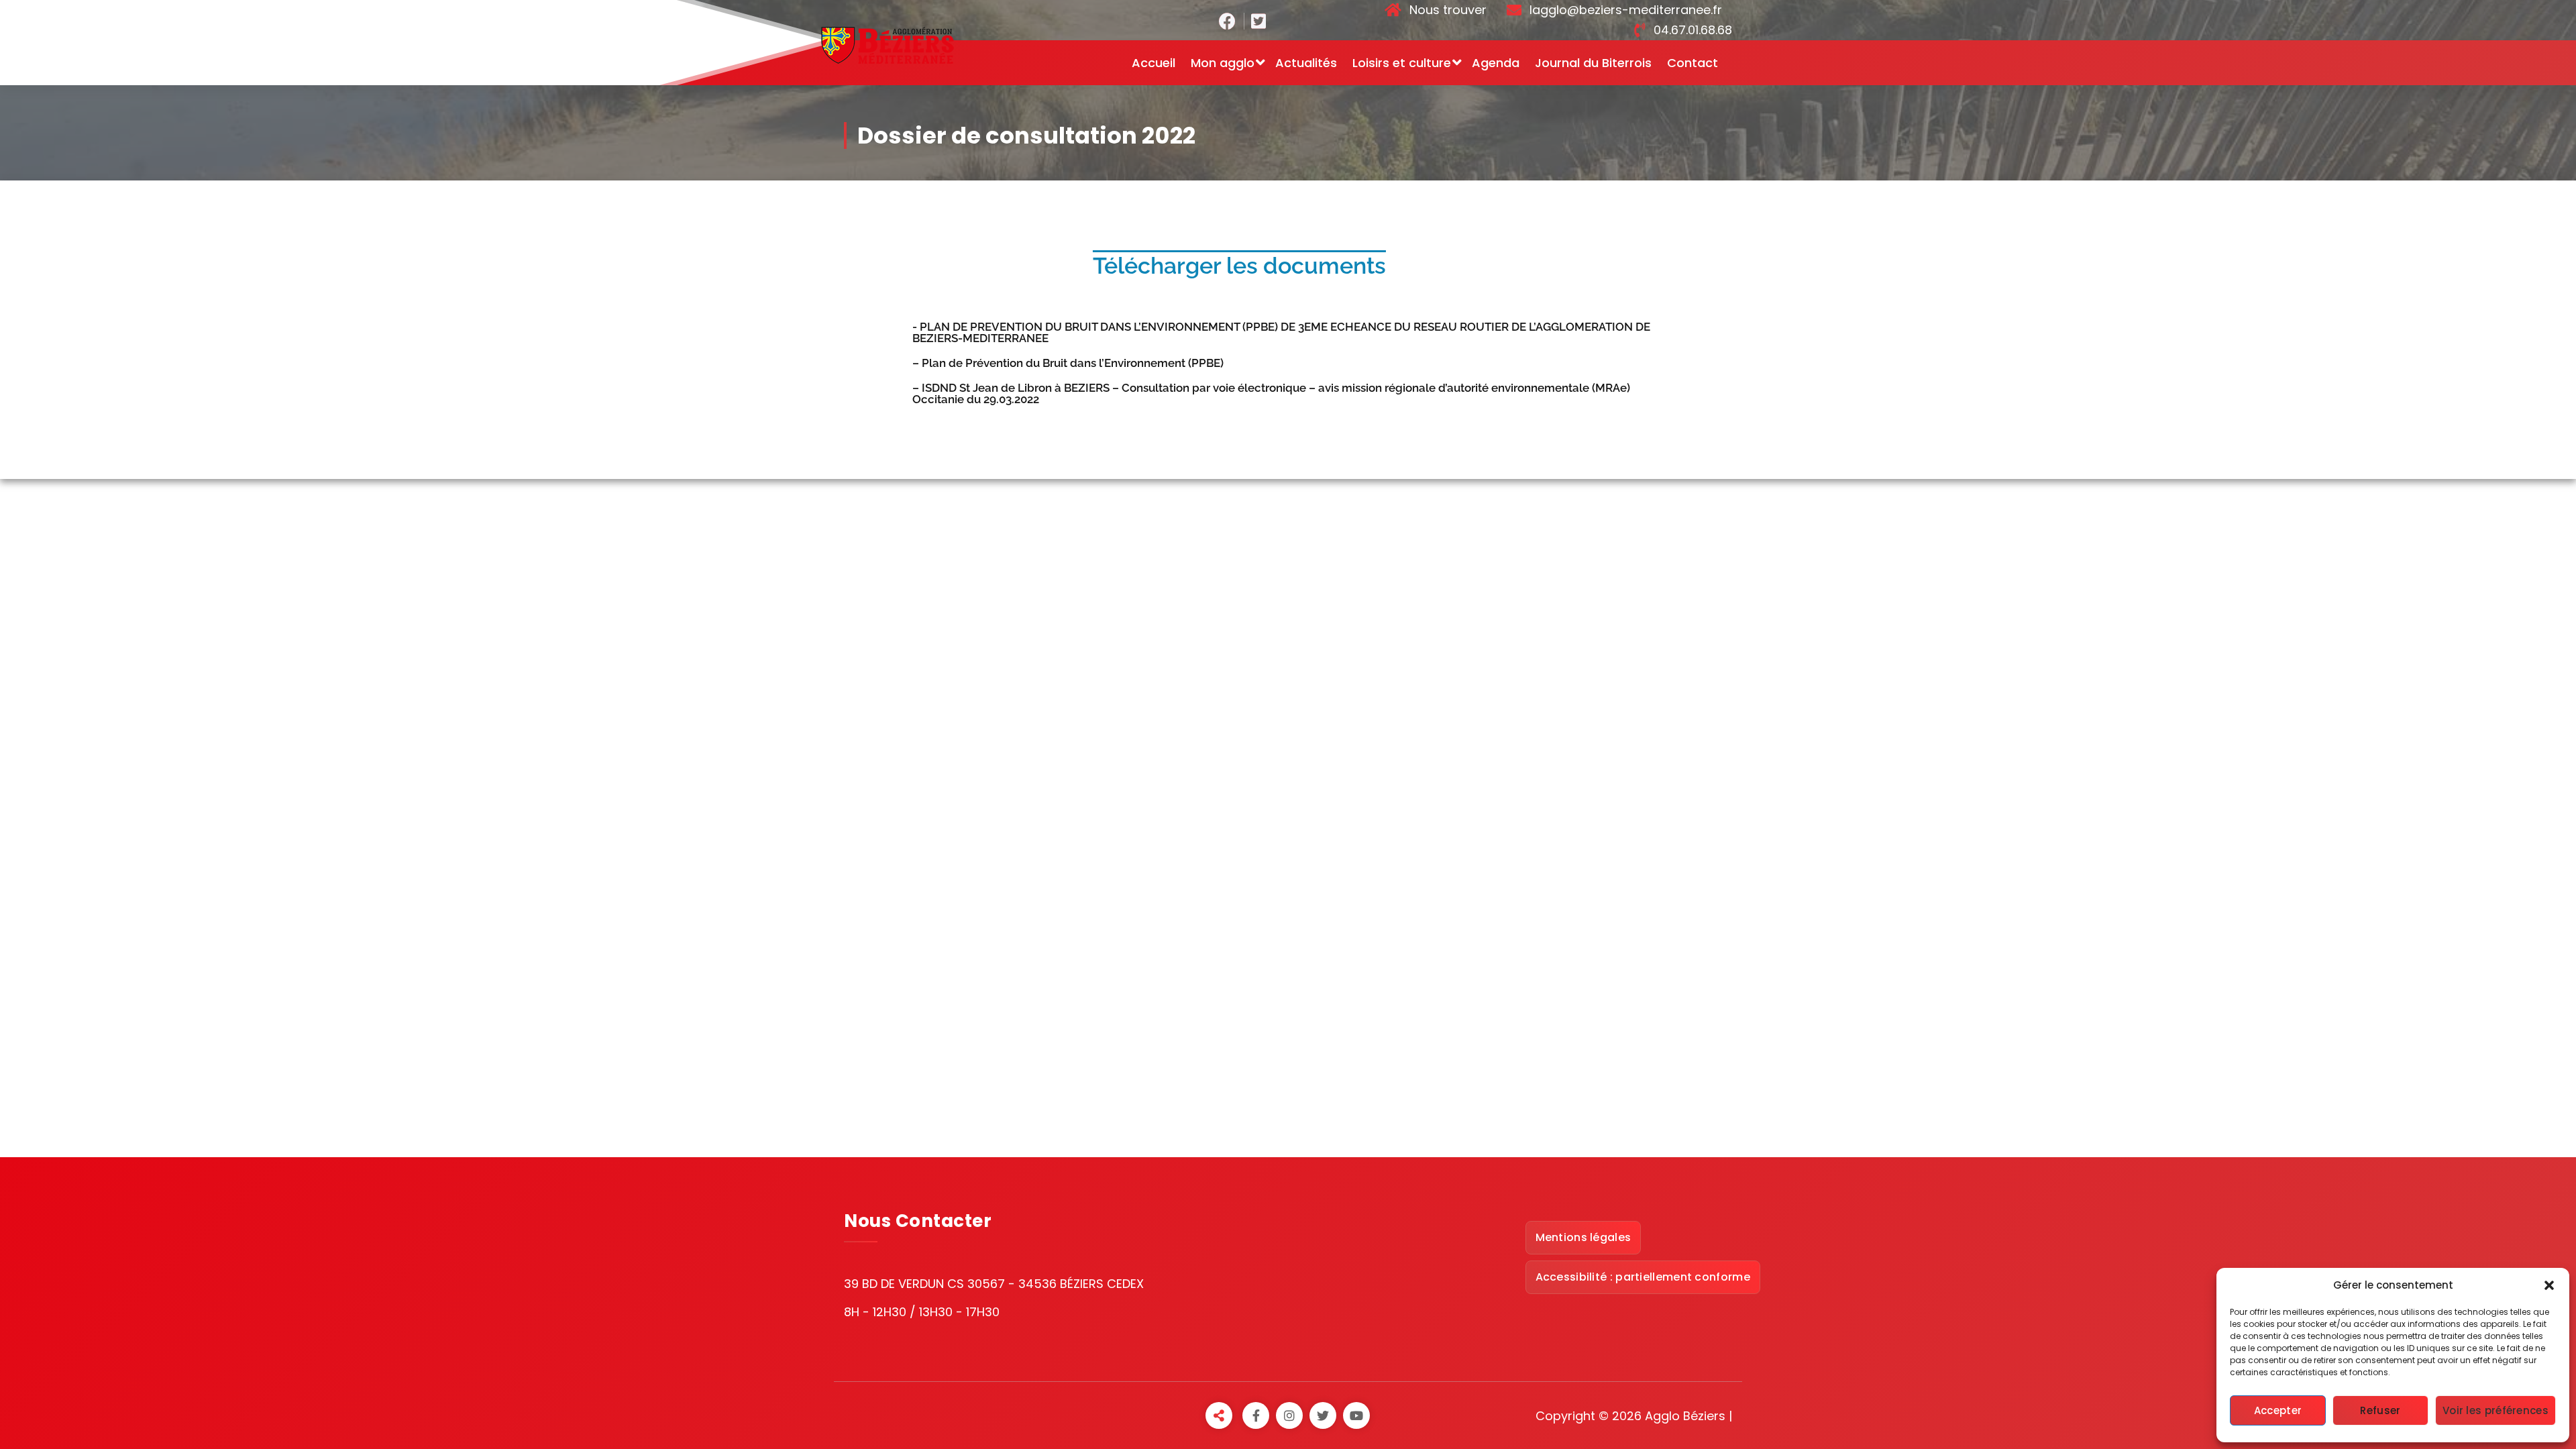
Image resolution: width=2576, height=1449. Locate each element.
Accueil (1153, 63)
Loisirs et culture (1402, 63)
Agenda (1496, 63)
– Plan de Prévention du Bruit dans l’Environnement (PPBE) (1068, 363)
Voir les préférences (2495, 1410)
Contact (1693, 63)
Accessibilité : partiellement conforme (1643, 1277)
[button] (2549, 1285)
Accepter (2278, 1410)
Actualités (1306, 63)
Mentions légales (1584, 1237)
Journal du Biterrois (1593, 63)
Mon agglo (1223, 63)
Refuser (2380, 1410)
